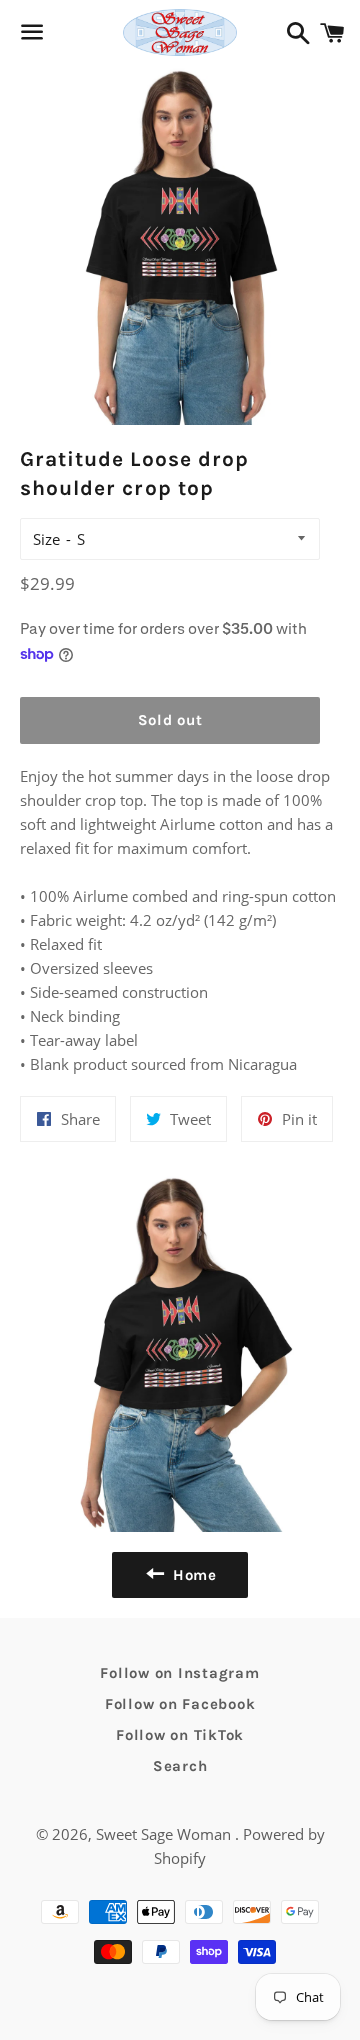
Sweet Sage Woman (165, 1834)
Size (46, 539)
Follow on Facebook (180, 1704)
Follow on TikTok (180, 1735)
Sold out (170, 720)
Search (180, 1766)
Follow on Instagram (179, 1673)
